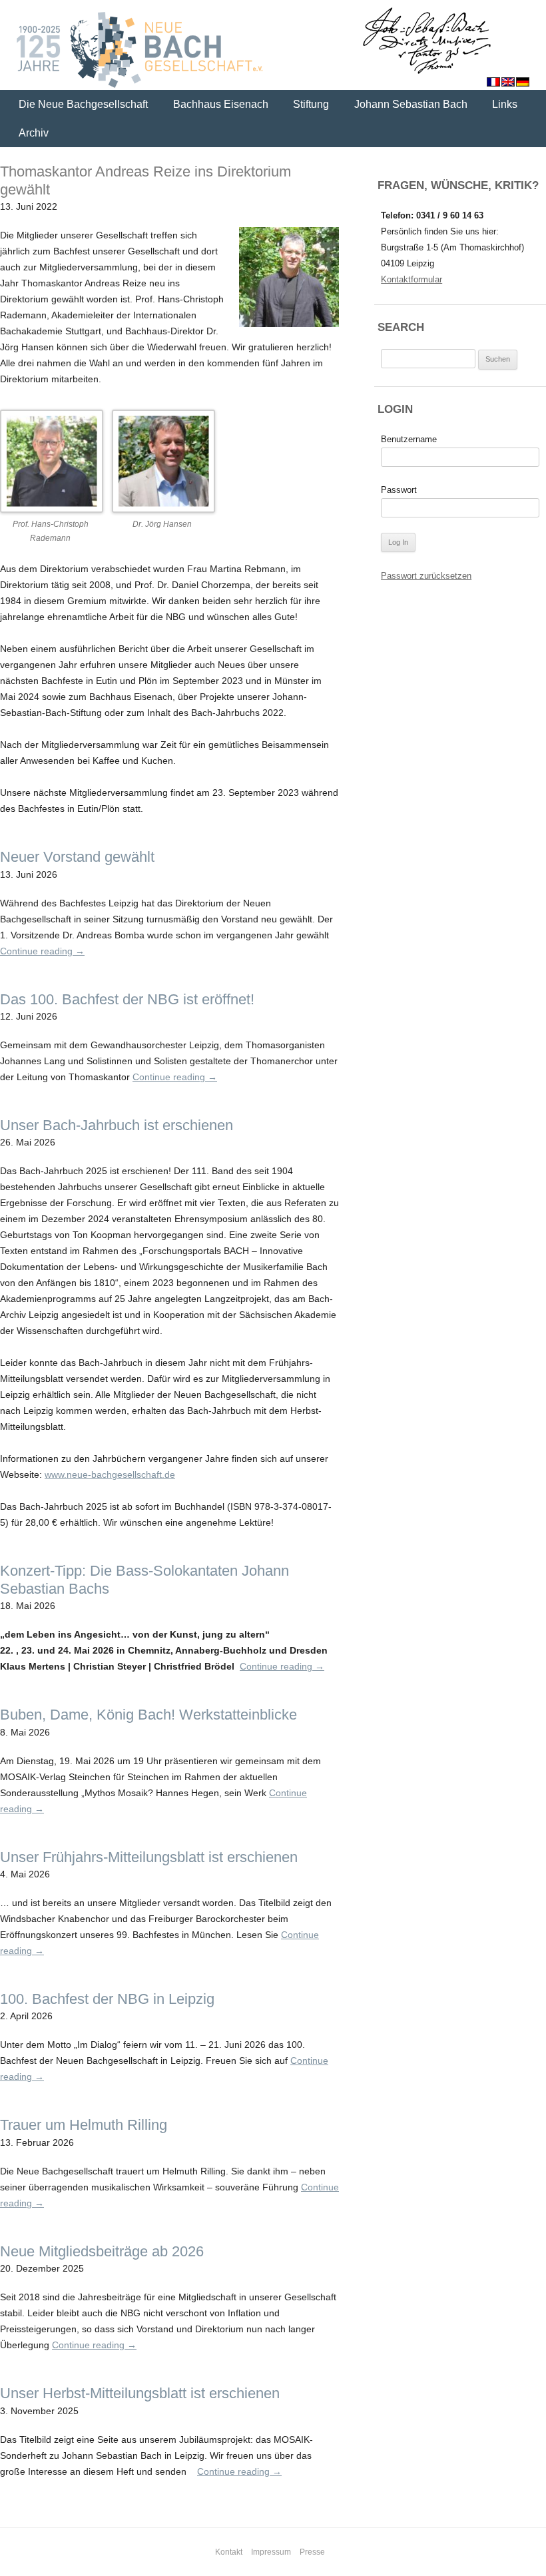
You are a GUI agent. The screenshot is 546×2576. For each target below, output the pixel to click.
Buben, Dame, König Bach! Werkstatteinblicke (148, 1715)
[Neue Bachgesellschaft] (273, 47)
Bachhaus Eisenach (221, 104)
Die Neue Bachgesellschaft (83, 104)
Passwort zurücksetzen (426, 576)
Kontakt (229, 2552)
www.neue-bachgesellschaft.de (110, 1474)
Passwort (399, 490)
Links (505, 104)
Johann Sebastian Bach (411, 104)
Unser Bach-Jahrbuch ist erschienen (117, 1125)
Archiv (34, 133)
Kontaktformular (411, 279)
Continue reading (42, 951)
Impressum (271, 2552)
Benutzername (409, 439)
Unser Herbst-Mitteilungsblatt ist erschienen (140, 2393)
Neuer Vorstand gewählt (77, 857)
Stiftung (311, 104)
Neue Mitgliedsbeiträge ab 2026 (102, 2251)
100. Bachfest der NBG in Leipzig (107, 1999)
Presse (312, 2552)
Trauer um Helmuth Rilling (84, 2125)
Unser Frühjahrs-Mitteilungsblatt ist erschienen (149, 1857)
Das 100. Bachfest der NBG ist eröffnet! (127, 999)
